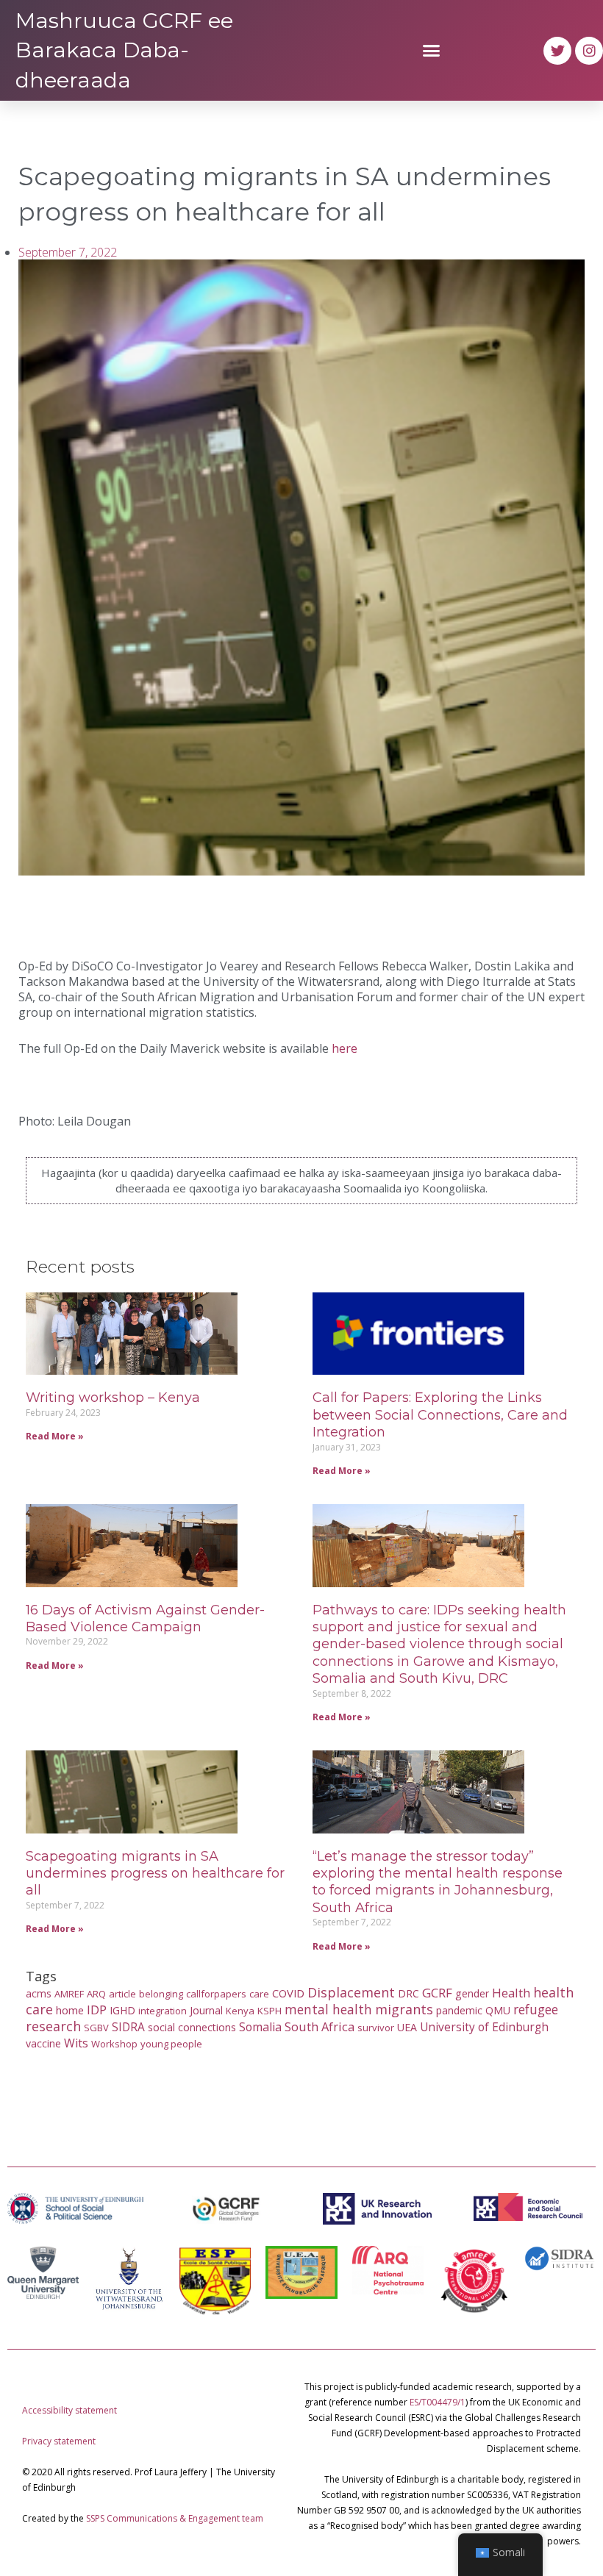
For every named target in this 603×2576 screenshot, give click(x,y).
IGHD (122, 2010)
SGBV (96, 2028)
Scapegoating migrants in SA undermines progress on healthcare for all (155, 1874)
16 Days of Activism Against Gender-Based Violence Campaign (145, 1618)
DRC (408, 1993)
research (53, 2026)
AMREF (69, 1994)
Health (511, 1993)
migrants (404, 2009)
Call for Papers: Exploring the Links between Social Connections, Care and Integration (440, 1415)
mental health (328, 2009)
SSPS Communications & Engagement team (175, 2518)
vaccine (43, 2043)
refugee (536, 2009)
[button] (432, 51)
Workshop (114, 2044)
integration (163, 2011)
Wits (76, 2043)
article (122, 1994)
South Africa (320, 2026)
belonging (161, 1994)
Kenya (240, 2011)
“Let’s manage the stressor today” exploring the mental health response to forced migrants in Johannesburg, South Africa (438, 1882)
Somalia (260, 2027)
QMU (498, 2010)
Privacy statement (59, 2441)
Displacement (351, 1992)
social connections (192, 2027)
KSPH (270, 2011)
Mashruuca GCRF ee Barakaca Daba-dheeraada (124, 50)
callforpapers (216, 1994)
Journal (206, 2010)
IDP (97, 2010)
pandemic (459, 2010)
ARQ (96, 1994)
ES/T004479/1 (438, 2402)
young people (171, 2044)
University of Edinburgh (484, 2027)
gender (472, 1993)
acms (39, 1993)
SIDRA (128, 2027)
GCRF (437, 1993)
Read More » (55, 1436)
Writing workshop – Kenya (113, 1398)
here (345, 1048)
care (259, 1994)
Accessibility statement (69, 2410)
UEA (407, 2027)
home (70, 2010)
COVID (288, 1993)
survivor (376, 2028)
